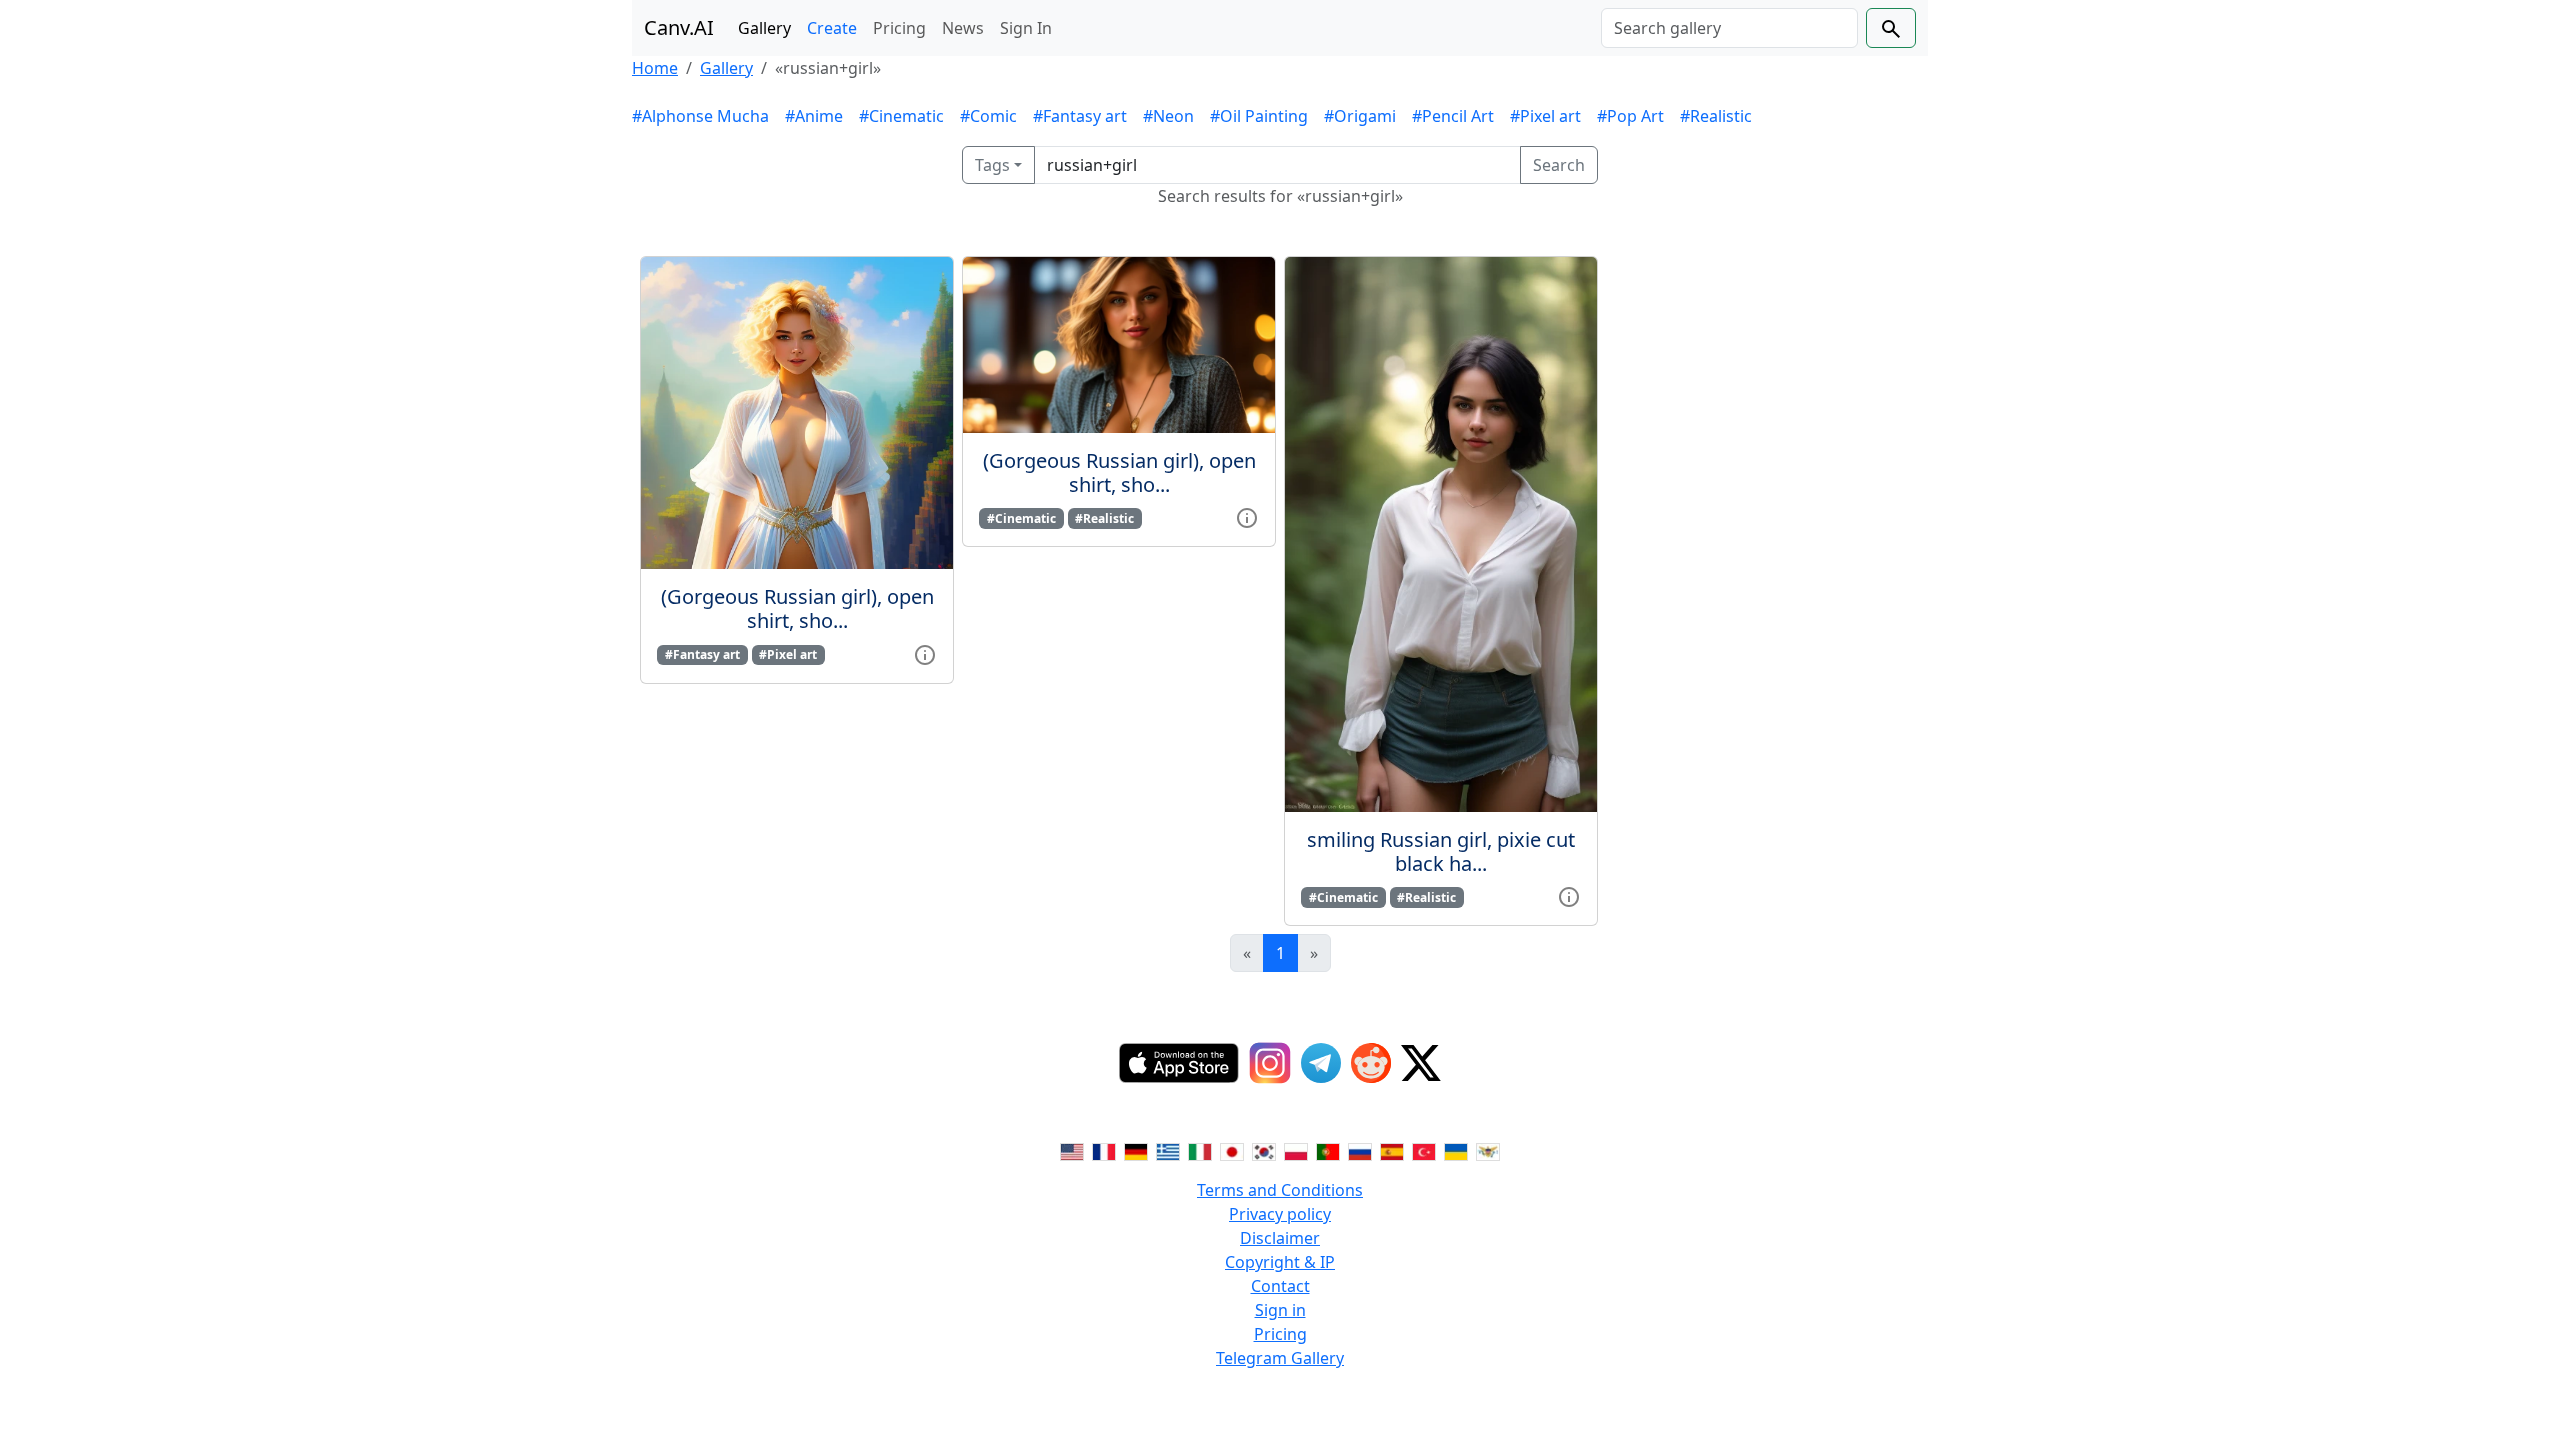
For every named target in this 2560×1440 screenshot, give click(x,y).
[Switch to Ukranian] (1456, 1150)
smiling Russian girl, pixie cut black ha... (1441, 851)
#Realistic (1716, 116)
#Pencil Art (1453, 116)
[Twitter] (1421, 1063)
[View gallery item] (925, 653)
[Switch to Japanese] (1232, 1150)
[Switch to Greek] (1168, 1150)
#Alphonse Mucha (700, 116)
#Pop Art (1630, 116)
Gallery (764, 28)
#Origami (1360, 116)
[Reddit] (1371, 1063)
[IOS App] (1179, 1063)
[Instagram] (1270, 1063)
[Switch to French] (1104, 1150)
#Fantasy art (1080, 116)
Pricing (899, 28)
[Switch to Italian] (1200, 1150)
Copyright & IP (1280, 1262)
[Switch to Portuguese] (1328, 1150)
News (963, 28)
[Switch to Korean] (1264, 1150)
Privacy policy (1280, 1214)
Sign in (1280, 1310)
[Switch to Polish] (1296, 1150)
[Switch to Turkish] (1424, 1150)
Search (1559, 165)
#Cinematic (901, 116)
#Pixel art (1545, 116)
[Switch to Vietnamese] (1488, 1150)
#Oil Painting (1259, 116)
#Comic (988, 116)
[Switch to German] (1136, 1150)
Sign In (1026, 28)
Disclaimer (1280, 1238)
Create (832, 28)
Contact (1280, 1286)
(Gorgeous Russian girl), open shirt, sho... (797, 608)
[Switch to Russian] (1360, 1150)
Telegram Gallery (1280, 1358)
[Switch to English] (1072, 1150)
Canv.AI (679, 27)
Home (655, 68)
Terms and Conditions (1280, 1190)
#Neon (1168, 116)
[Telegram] (1321, 1063)
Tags (992, 165)
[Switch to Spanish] (1392, 1150)
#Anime (814, 116)
